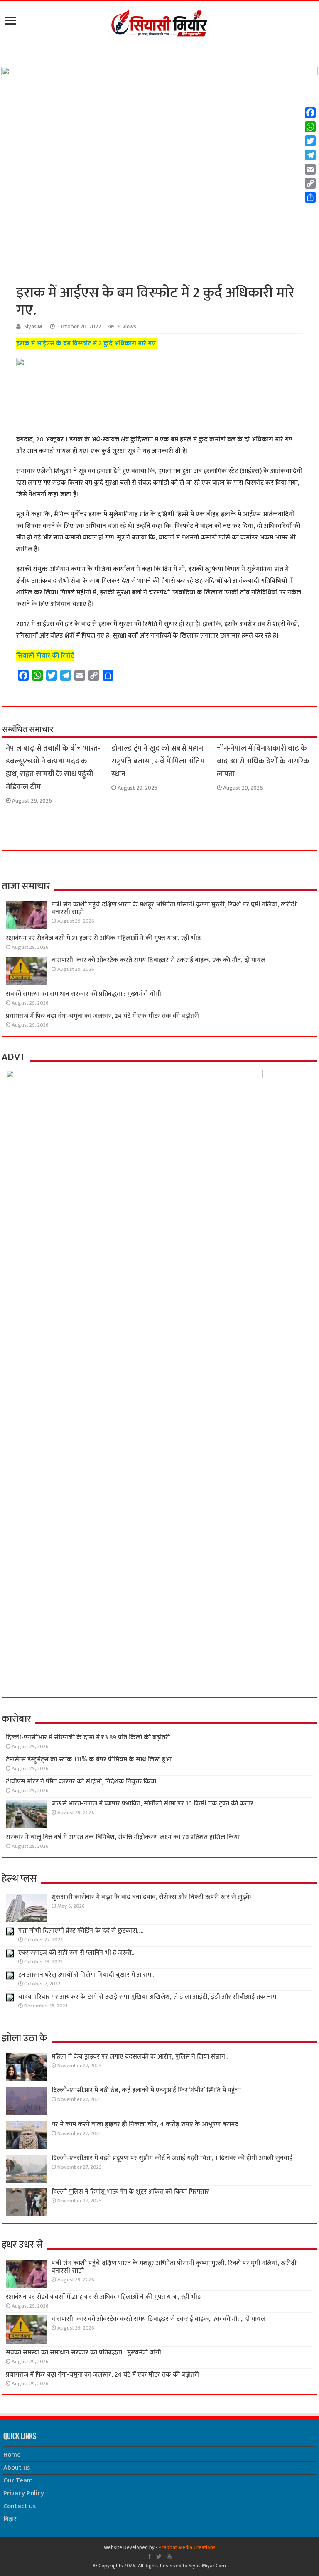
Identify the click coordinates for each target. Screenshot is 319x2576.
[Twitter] (159, 2556)
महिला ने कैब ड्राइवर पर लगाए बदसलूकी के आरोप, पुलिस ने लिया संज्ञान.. (140, 2057)
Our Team (18, 2481)
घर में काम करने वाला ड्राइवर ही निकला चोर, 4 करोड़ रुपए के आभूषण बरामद (145, 2124)
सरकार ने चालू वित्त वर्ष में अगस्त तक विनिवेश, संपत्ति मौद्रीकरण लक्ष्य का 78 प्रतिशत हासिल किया (123, 1837)
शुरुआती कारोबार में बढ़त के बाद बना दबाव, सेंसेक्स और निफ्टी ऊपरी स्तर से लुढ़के (151, 1897)
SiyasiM (33, 327)
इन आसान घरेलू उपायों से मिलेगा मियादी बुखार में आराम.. (86, 1975)
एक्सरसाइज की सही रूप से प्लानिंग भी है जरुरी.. (76, 1953)
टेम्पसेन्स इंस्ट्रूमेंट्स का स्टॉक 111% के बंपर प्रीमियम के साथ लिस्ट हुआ (89, 1760)
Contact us (20, 2506)
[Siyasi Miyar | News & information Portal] (159, 23)
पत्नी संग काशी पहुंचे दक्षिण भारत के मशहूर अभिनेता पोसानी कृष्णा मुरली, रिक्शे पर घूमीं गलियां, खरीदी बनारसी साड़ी (174, 908)
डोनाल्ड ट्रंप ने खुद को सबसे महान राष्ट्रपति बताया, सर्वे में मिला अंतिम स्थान (158, 761)
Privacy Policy (24, 2493)
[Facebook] (150, 2556)
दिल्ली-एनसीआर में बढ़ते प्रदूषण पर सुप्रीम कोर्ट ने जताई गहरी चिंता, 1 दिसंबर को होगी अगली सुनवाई (172, 2158)
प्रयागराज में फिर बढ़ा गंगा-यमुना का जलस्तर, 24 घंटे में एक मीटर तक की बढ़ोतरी (102, 1016)
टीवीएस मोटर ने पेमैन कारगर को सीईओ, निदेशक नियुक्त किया (81, 1782)
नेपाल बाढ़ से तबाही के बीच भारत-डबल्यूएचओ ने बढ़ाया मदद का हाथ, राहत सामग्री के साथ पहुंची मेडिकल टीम (53, 768)
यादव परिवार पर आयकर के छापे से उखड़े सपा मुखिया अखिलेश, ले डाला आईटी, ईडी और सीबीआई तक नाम (147, 1997)
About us (17, 2468)
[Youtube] (169, 2556)
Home (12, 2455)
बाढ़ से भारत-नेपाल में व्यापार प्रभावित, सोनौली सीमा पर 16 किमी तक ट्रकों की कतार (152, 1804)
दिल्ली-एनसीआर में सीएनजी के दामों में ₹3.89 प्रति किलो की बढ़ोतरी (88, 1737)
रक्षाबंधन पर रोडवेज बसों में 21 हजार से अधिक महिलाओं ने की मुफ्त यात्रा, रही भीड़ (103, 938)
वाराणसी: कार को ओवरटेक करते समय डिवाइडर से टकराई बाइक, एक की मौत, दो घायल (158, 960)
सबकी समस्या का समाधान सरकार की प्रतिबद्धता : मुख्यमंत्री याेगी (83, 994)
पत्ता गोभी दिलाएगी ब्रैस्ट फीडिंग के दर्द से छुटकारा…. (81, 1931)
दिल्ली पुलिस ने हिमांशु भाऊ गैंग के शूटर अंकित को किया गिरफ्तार (130, 2192)
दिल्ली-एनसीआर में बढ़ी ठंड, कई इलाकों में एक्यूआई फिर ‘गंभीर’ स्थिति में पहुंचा (146, 2090)
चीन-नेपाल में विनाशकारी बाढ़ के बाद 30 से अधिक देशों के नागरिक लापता (263, 761)
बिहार (10, 2519)
